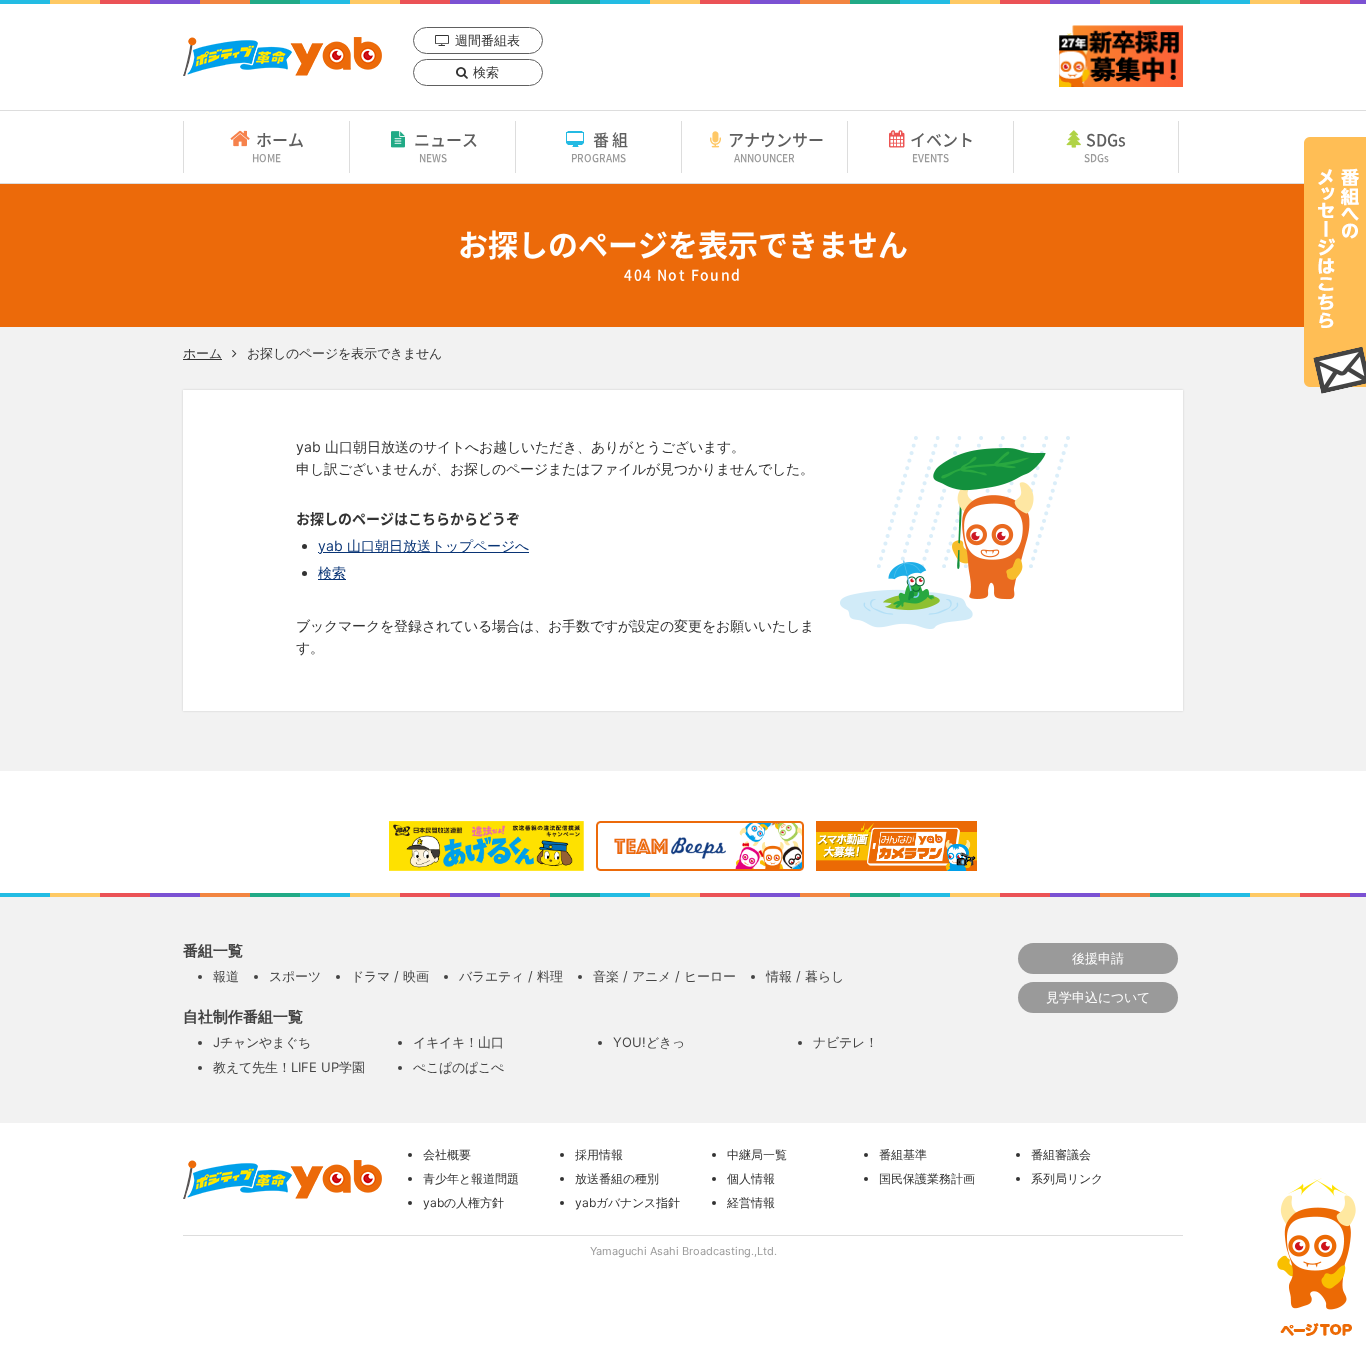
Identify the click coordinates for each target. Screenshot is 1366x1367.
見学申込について (1098, 997)
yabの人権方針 (463, 1202)
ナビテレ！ (845, 1042)
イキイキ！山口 (458, 1042)
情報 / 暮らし (805, 976)
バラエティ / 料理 (511, 976)
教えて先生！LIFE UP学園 (289, 1067)
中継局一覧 (757, 1154)
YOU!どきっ (649, 1042)
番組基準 (903, 1154)
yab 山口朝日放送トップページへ (423, 545)
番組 (601, 146)
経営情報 (751, 1202)
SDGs (1105, 146)
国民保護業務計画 (927, 1178)
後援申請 (1098, 958)
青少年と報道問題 (471, 1178)
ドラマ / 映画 (390, 976)
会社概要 (447, 1154)
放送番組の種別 (617, 1178)
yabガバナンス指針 (627, 1202)
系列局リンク (1067, 1178)
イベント (942, 146)
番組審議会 (1061, 1154)
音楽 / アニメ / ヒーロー (664, 976)
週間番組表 (487, 40)
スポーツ (295, 976)
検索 (486, 72)
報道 (226, 976)
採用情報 (599, 1154)
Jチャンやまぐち (262, 1042)
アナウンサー (776, 146)
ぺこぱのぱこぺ (458, 1067)
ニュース (446, 146)
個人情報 (751, 1178)
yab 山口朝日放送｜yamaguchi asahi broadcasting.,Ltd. (282, 56)
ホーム (278, 146)
